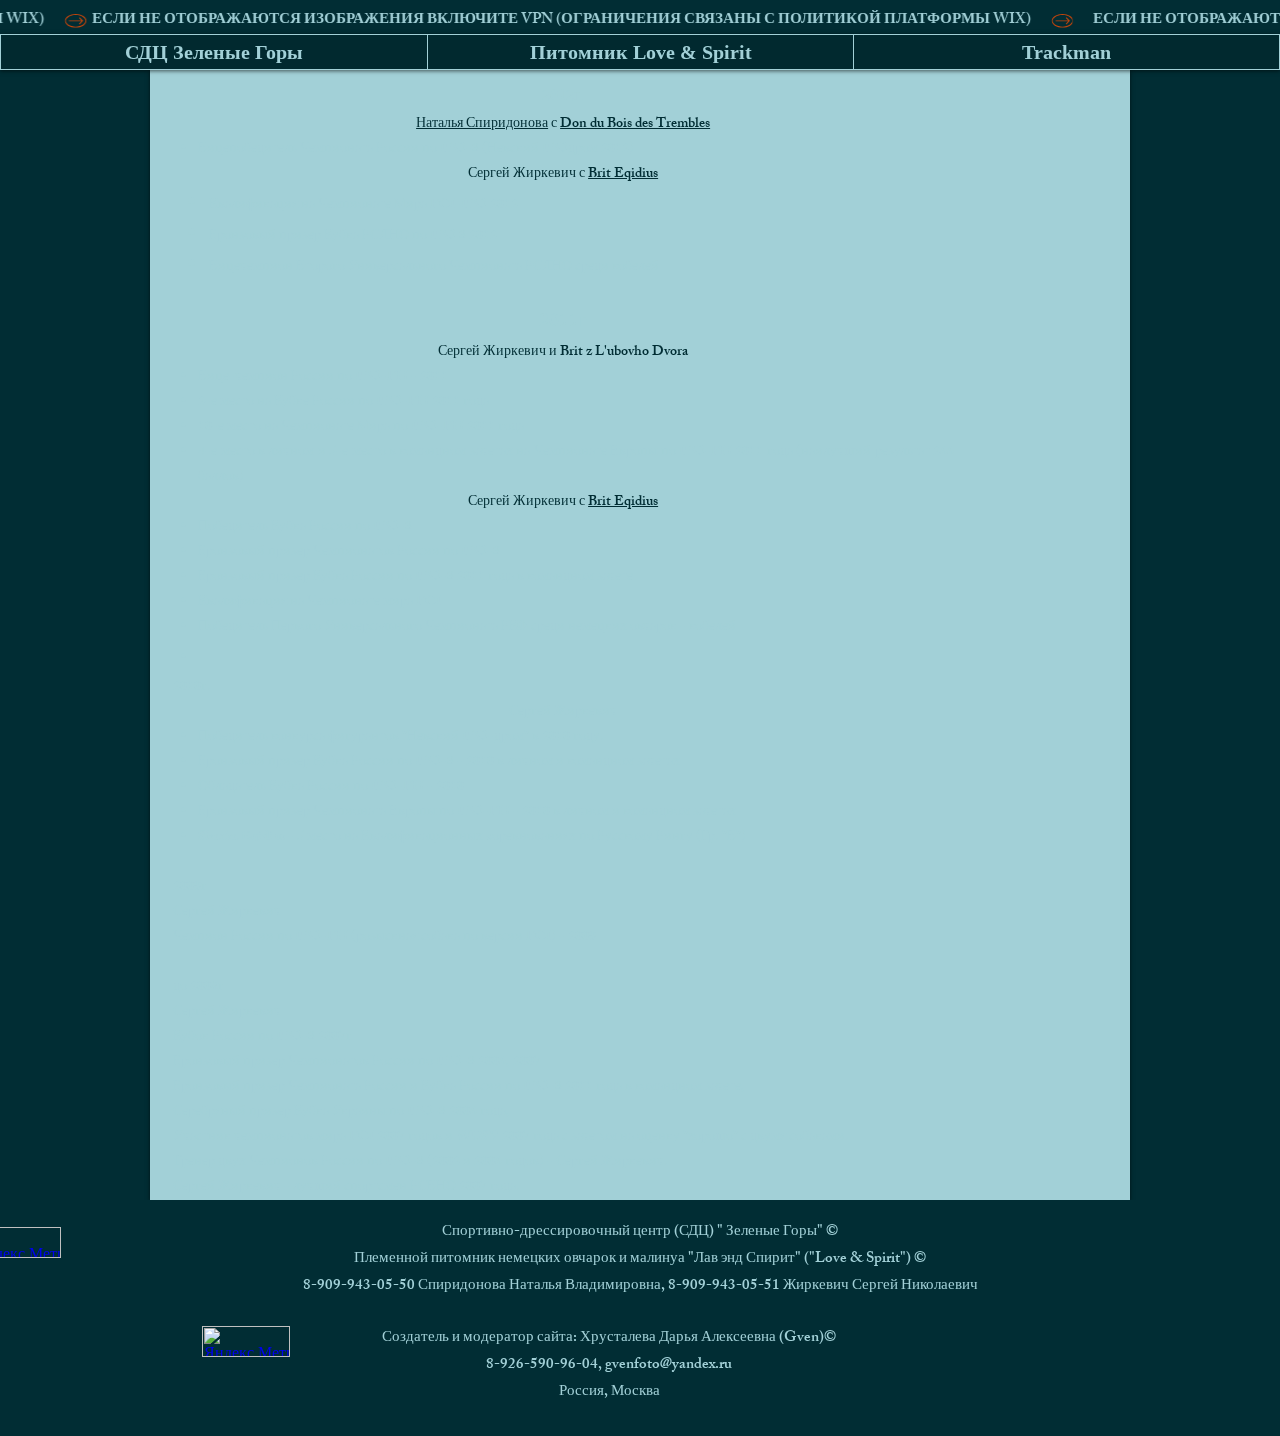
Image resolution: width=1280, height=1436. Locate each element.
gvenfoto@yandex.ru (668, 1365)
